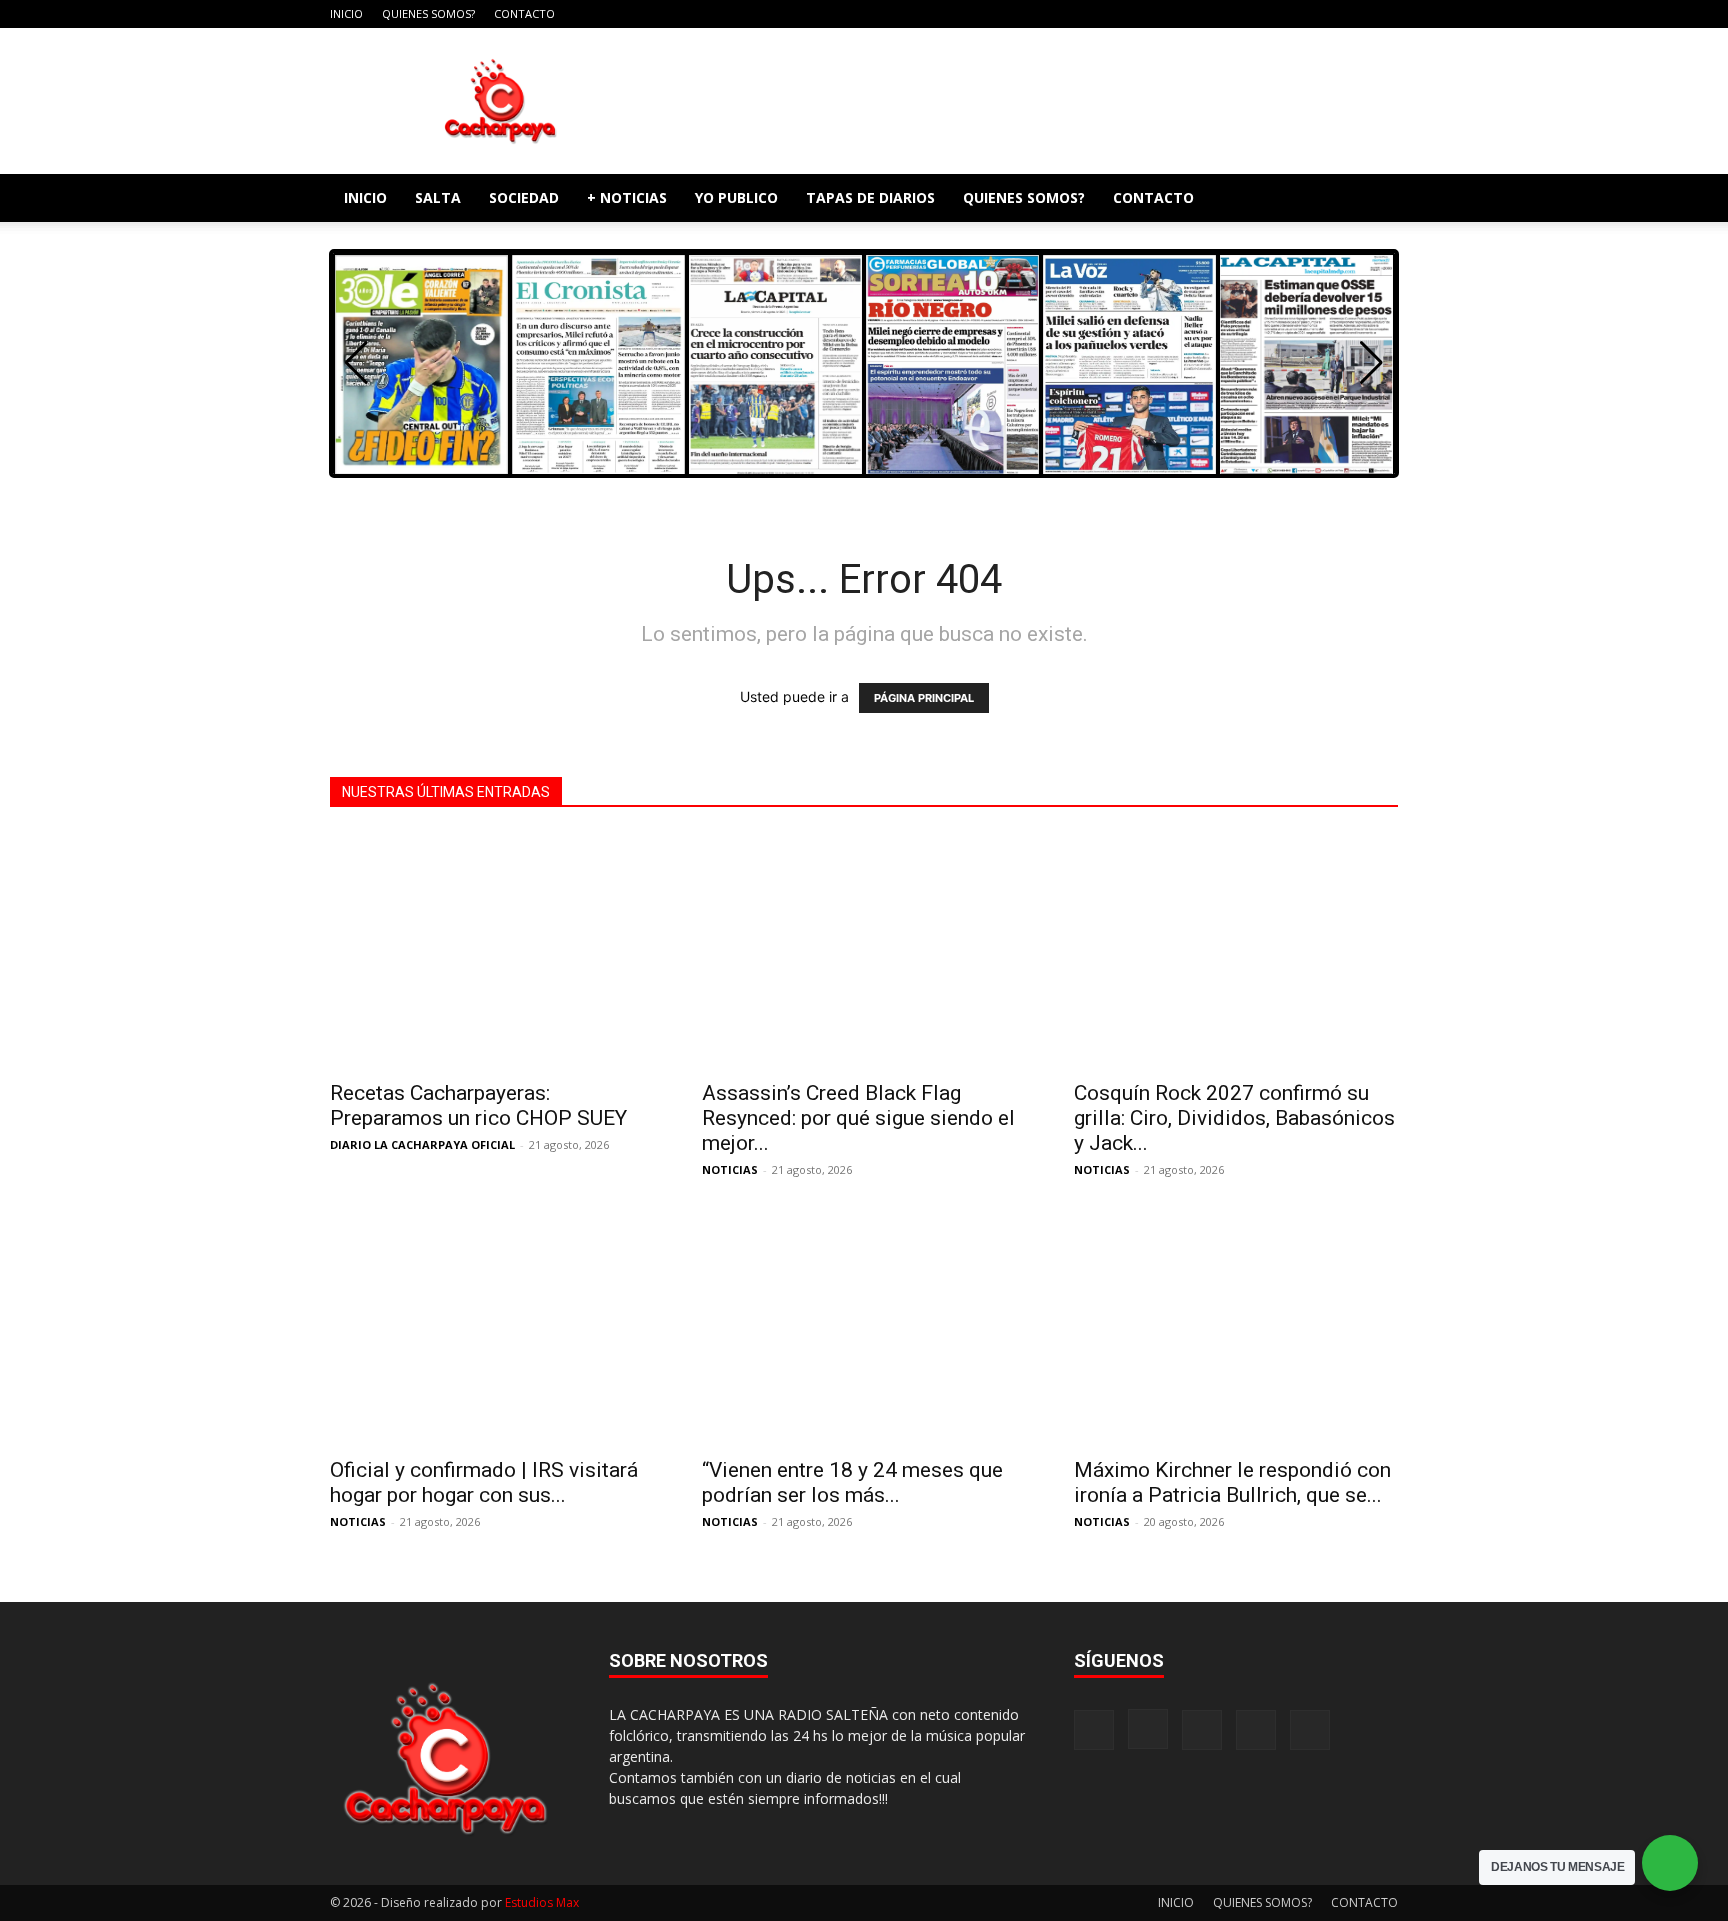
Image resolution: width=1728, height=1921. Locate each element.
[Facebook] (1251, 14)
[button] (1374, 199)
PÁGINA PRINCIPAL (924, 698)
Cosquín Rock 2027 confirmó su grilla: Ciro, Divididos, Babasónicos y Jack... (1234, 1118)
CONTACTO (524, 13)
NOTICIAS (730, 1169)
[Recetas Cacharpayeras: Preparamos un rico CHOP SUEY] (492, 950)
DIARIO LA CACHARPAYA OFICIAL (422, 1144)
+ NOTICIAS (627, 197)
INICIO (346, 13)
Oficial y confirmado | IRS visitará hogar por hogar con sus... (484, 1482)
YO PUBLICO (736, 197)
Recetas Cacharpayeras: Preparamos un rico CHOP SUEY (478, 1105)
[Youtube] (1383, 14)
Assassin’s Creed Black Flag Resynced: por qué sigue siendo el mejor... (858, 1118)
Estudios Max (542, 1902)
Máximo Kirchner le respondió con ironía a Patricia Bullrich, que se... (1232, 1482)
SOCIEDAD (524, 197)
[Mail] (1317, 14)
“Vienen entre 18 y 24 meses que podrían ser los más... (852, 1482)
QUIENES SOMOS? (428, 13)
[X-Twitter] (1350, 14)
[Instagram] (1284, 14)
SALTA (438, 197)
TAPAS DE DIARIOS (870, 197)
